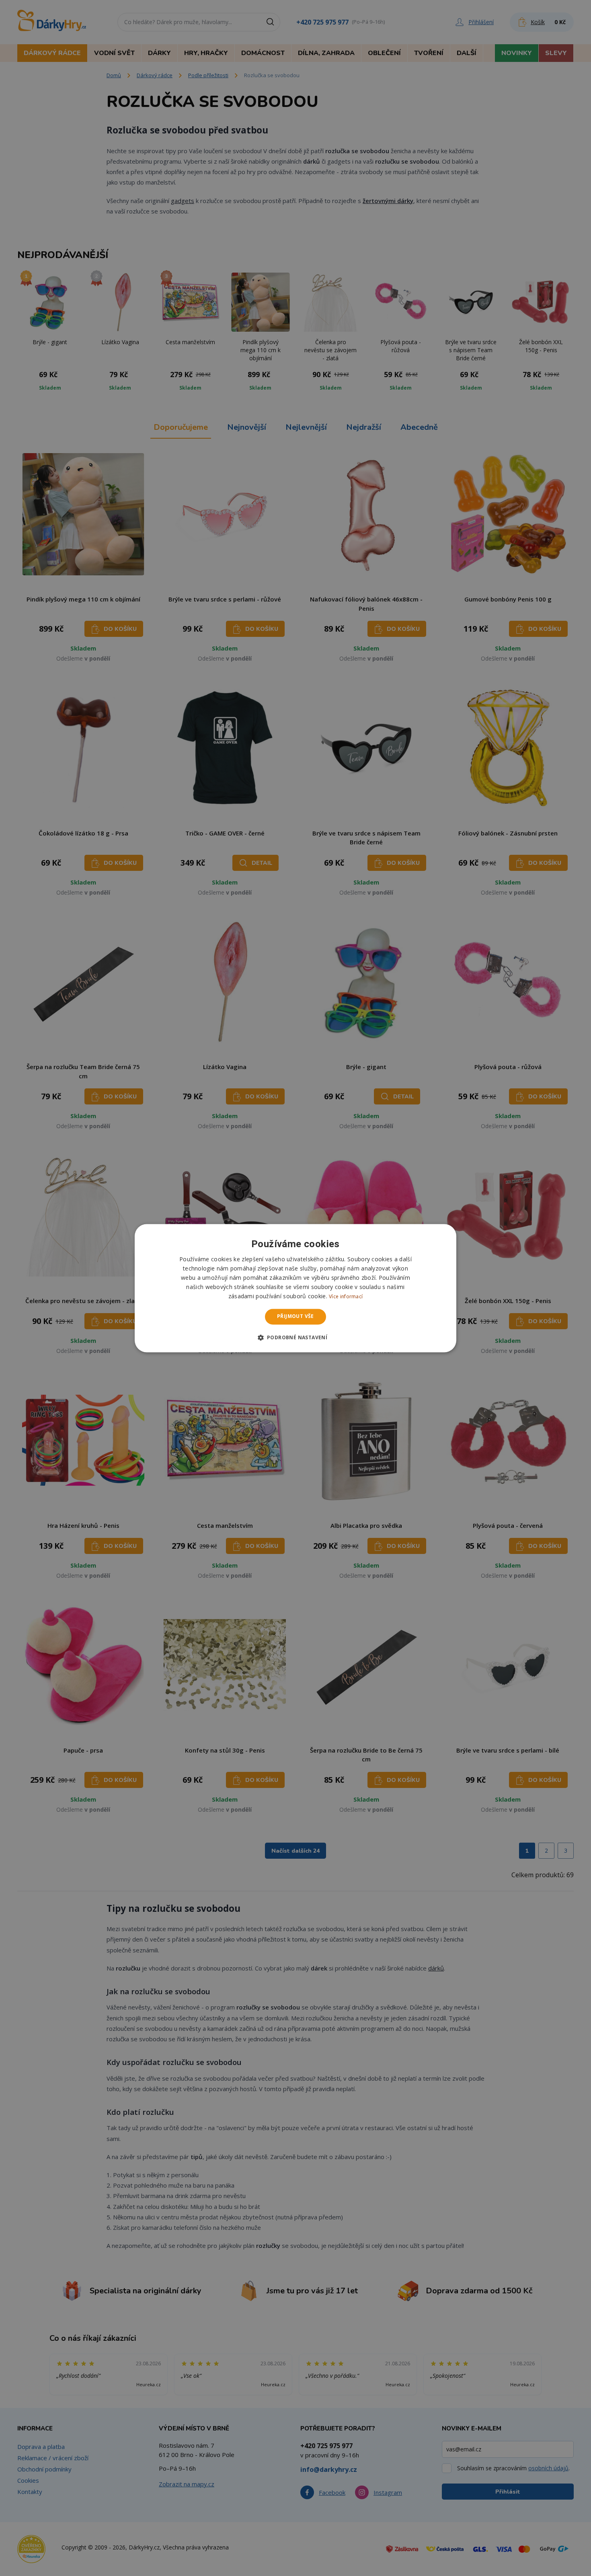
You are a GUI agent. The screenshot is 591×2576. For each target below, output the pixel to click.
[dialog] (295, 1288)
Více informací (346, 1297)
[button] (296, 1337)
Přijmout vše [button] (295, 1317)
